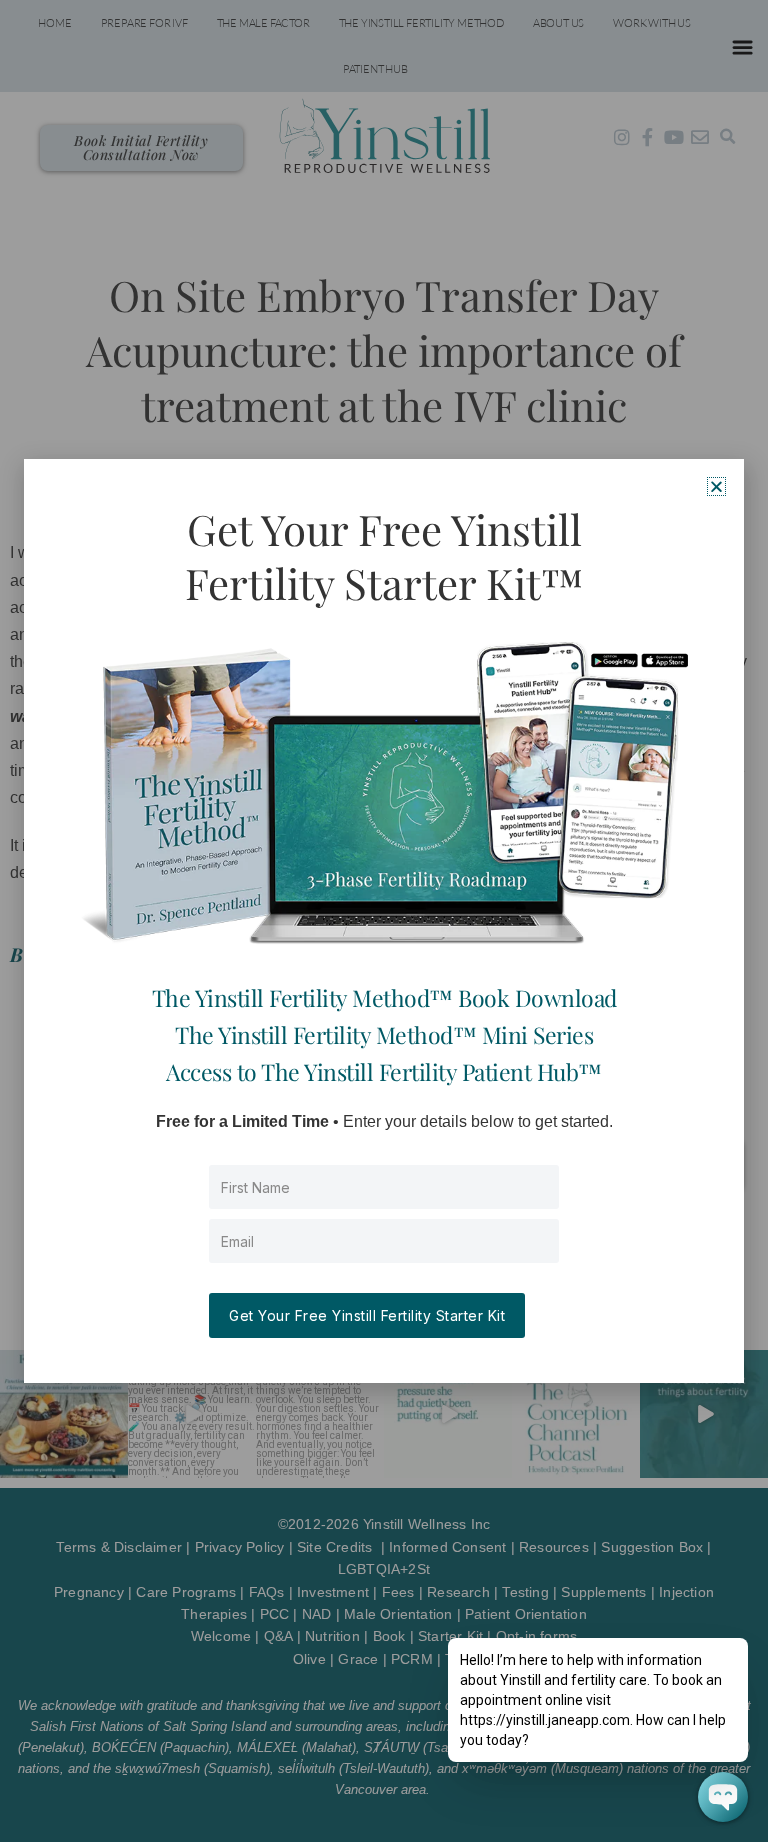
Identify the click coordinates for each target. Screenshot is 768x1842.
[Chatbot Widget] (723, 1797)
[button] (716, 486)
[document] (384, 921)
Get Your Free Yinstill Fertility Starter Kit (367, 1315)
